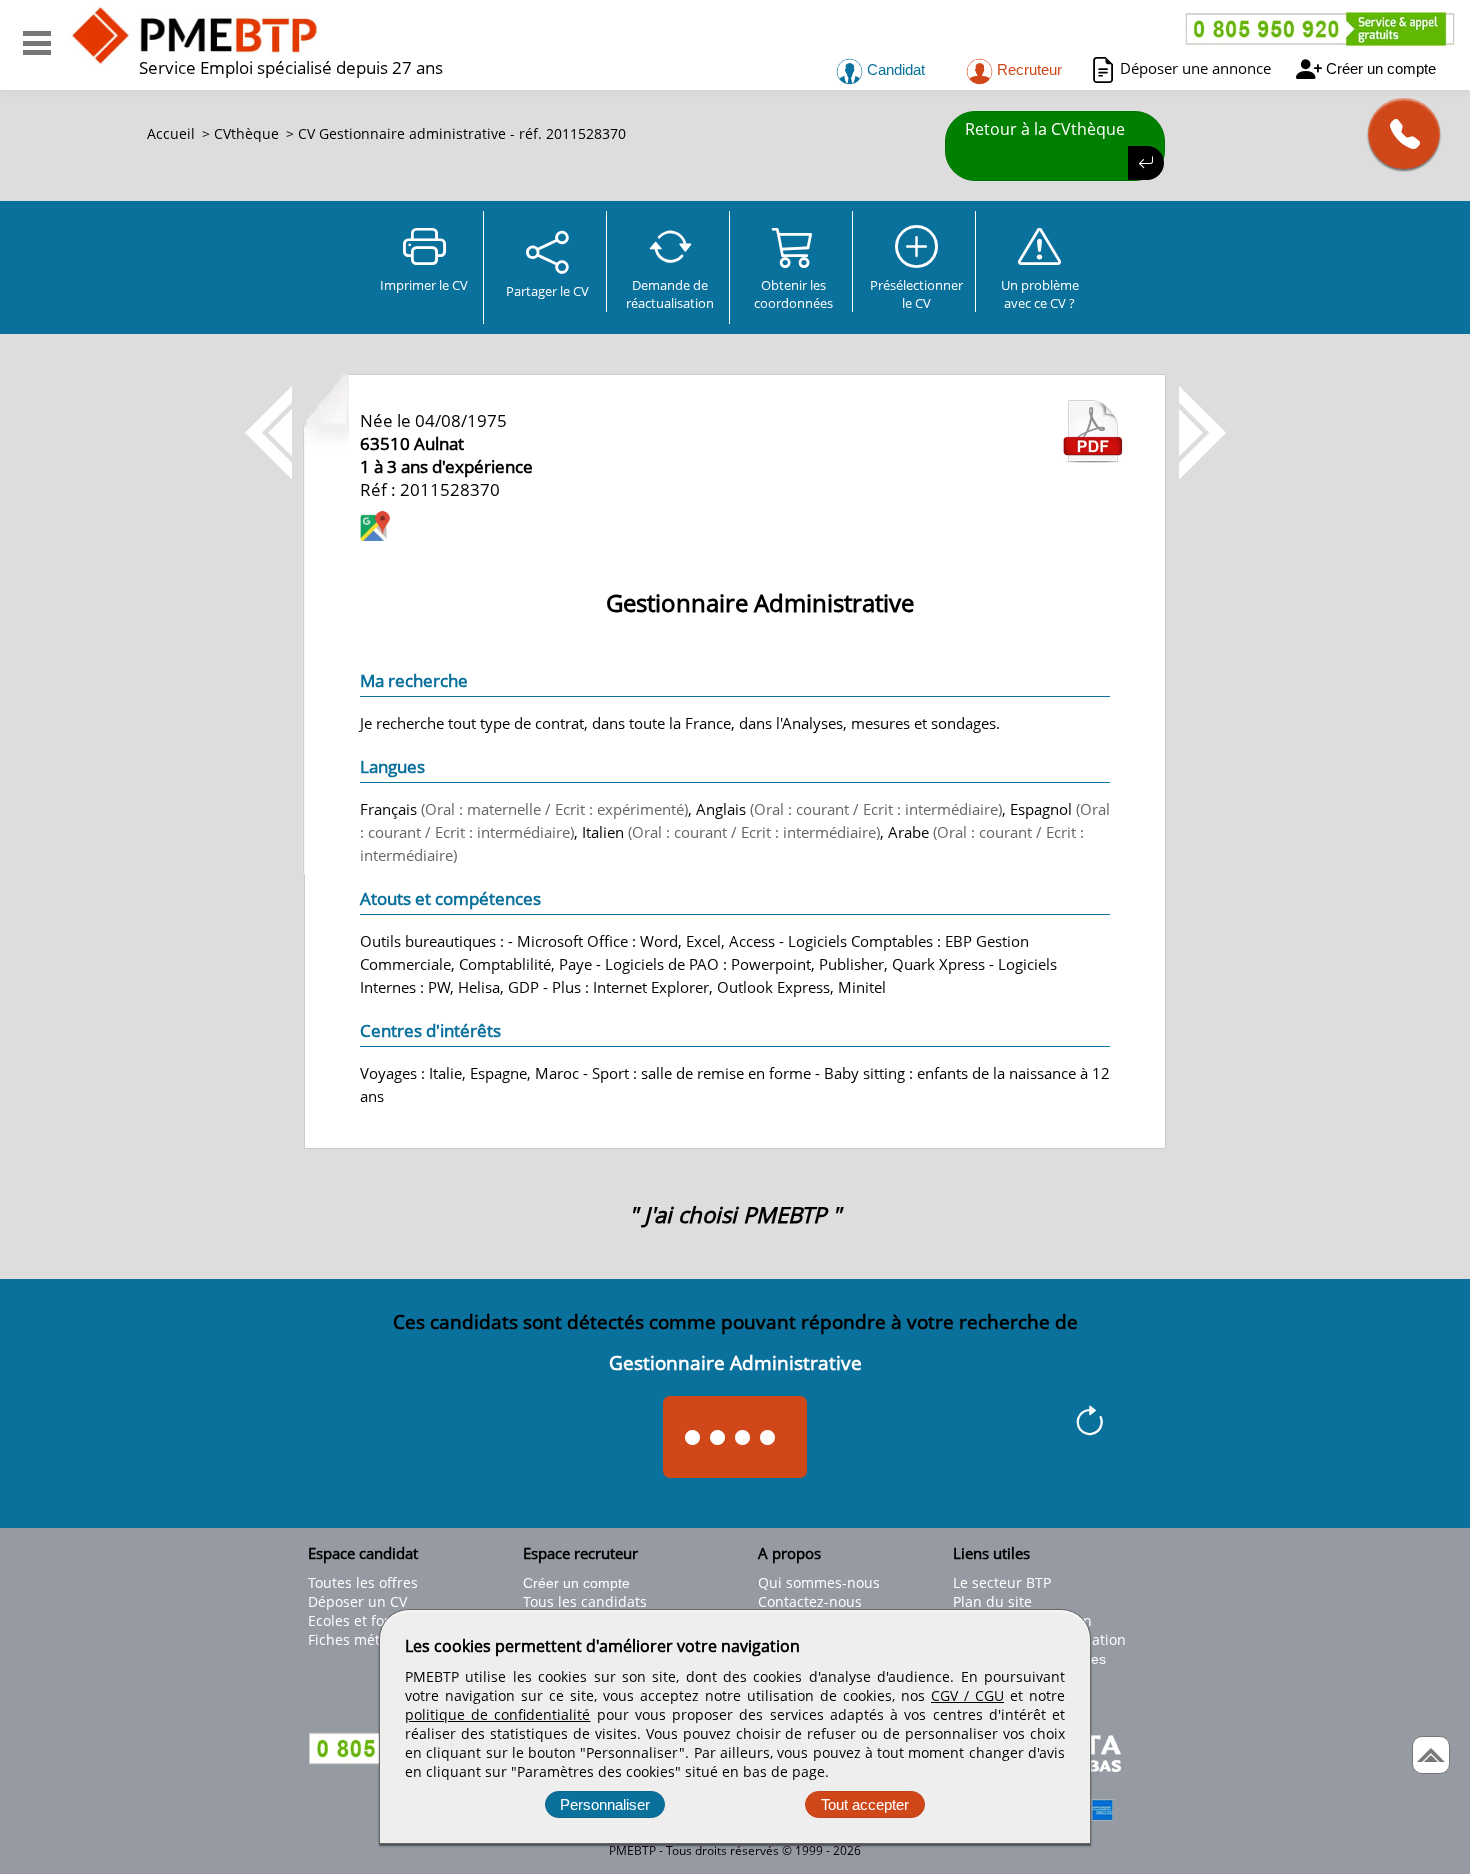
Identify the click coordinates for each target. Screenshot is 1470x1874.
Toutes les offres (363, 1582)
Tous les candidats (585, 1601)
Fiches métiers (356, 1639)
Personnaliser (605, 1804)
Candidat (894, 69)
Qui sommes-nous (819, 1582)
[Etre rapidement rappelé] (1396, 133)
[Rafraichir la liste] (1089, 1424)
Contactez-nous (810, 1601)
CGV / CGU (967, 1695)
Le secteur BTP (1002, 1582)
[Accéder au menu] (37, 43)
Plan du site (992, 1601)
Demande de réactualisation (670, 294)
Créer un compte (1381, 68)
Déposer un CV (357, 1601)
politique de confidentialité (497, 1714)
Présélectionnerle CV (916, 294)
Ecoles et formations (376, 1620)
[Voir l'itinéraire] (375, 528)
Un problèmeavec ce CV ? (1040, 294)
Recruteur (1027, 69)
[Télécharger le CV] (1093, 457)
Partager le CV (547, 291)
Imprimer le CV (424, 285)
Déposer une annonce (1195, 68)
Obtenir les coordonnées (793, 294)
